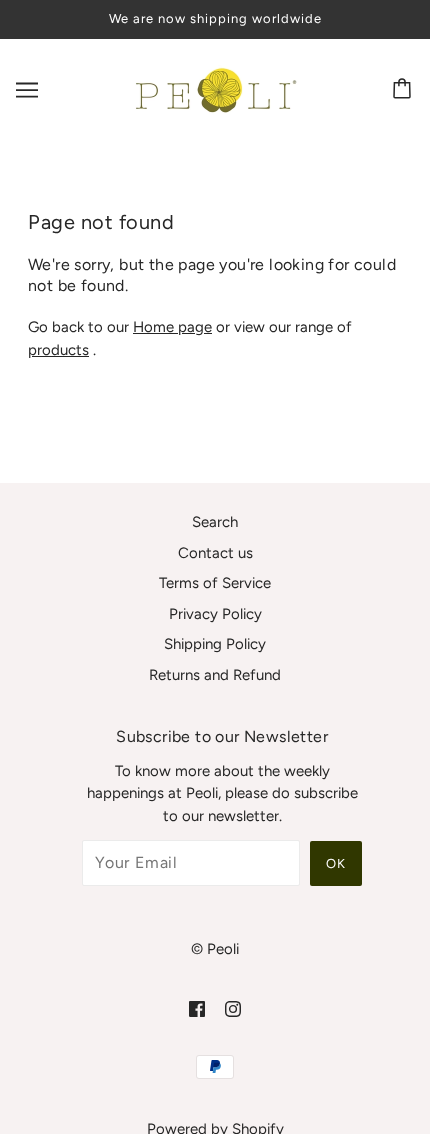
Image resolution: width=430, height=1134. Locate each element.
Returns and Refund (215, 675)
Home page (172, 327)
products (58, 350)
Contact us (215, 553)
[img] (197, 1008)
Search (215, 522)
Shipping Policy (215, 644)
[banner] (212, 88)
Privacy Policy (215, 614)
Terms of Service (215, 583)
